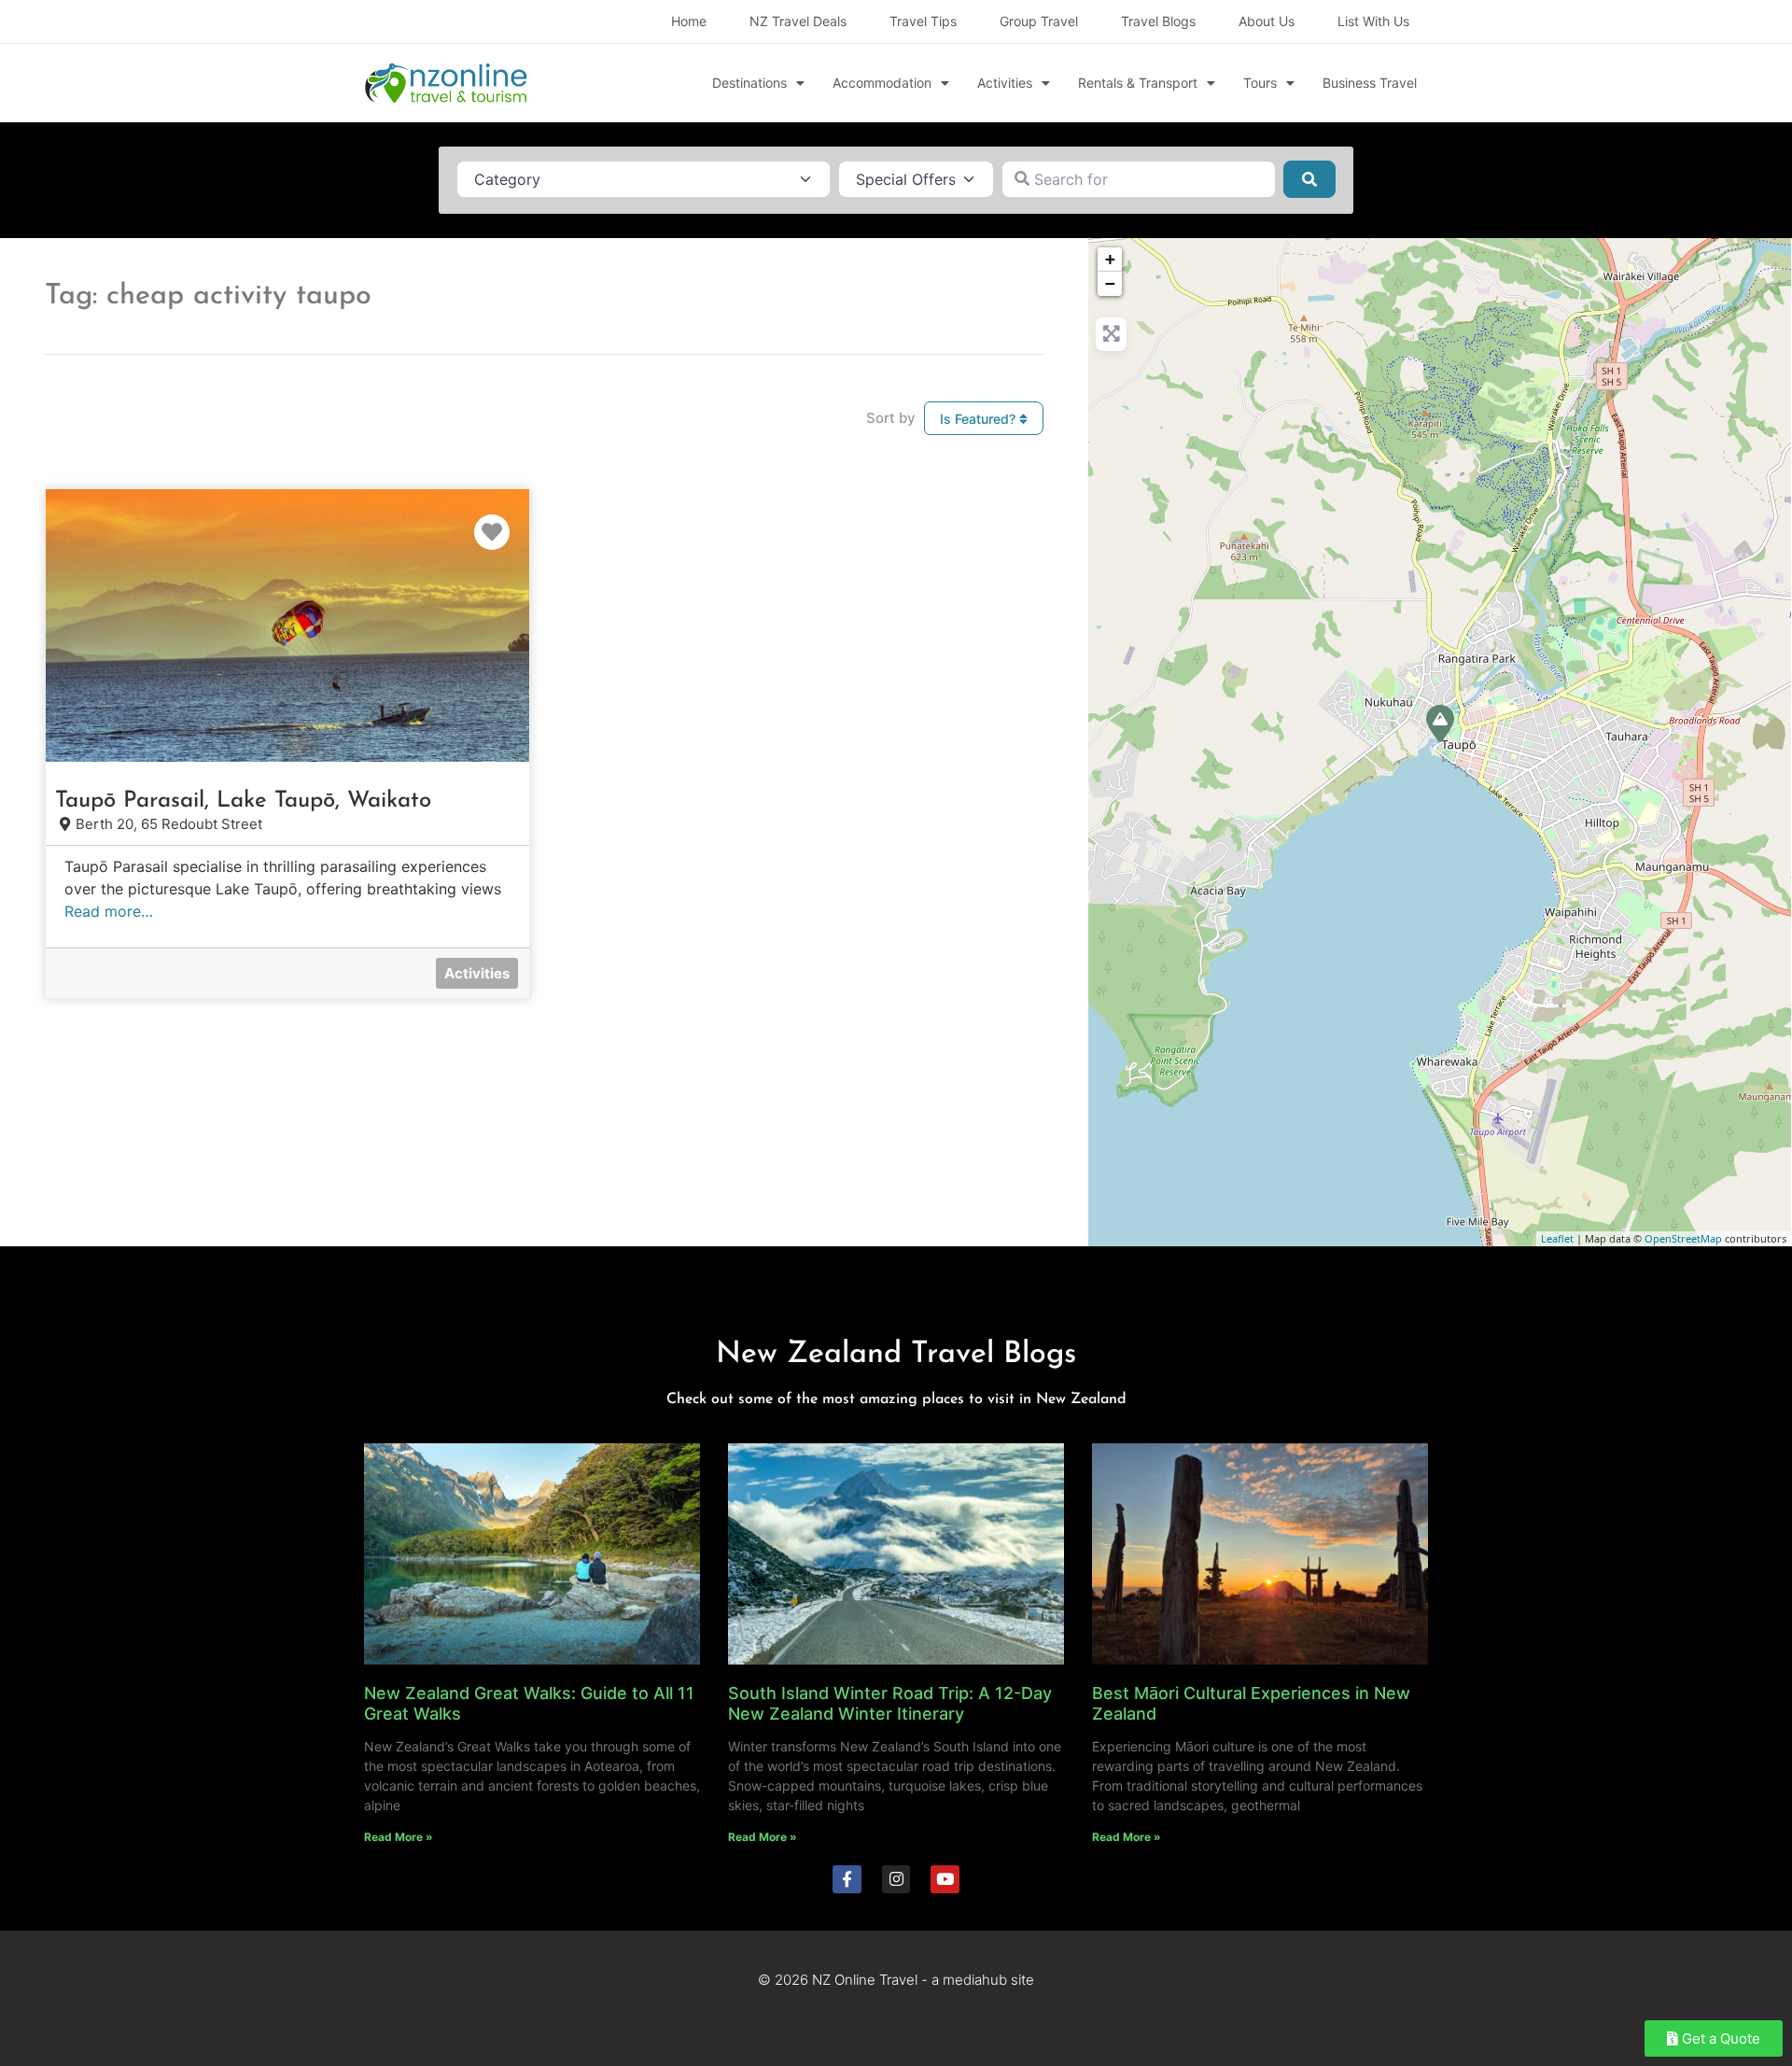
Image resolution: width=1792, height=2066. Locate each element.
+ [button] (1110, 259)
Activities (1005, 83)
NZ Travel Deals (798, 21)
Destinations (749, 83)
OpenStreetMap (1683, 1238)
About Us (1267, 21)
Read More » (399, 1837)
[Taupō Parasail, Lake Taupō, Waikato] (1440, 724)
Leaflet (1557, 1238)
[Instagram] (896, 1880)
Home (689, 21)
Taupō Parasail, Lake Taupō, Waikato (243, 801)
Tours (1260, 83)
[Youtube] (945, 1880)
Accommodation (882, 83)
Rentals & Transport (1138, 83)
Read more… (109, 911)
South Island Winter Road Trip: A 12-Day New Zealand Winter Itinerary (890, 1703)
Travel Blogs (1158, 21)
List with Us (1373, 21)
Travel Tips (923, 21)
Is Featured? (980, 419)
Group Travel (1039, 21)
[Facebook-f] (847, 1880)
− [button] (1110, 283)
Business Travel (1370, 83)
